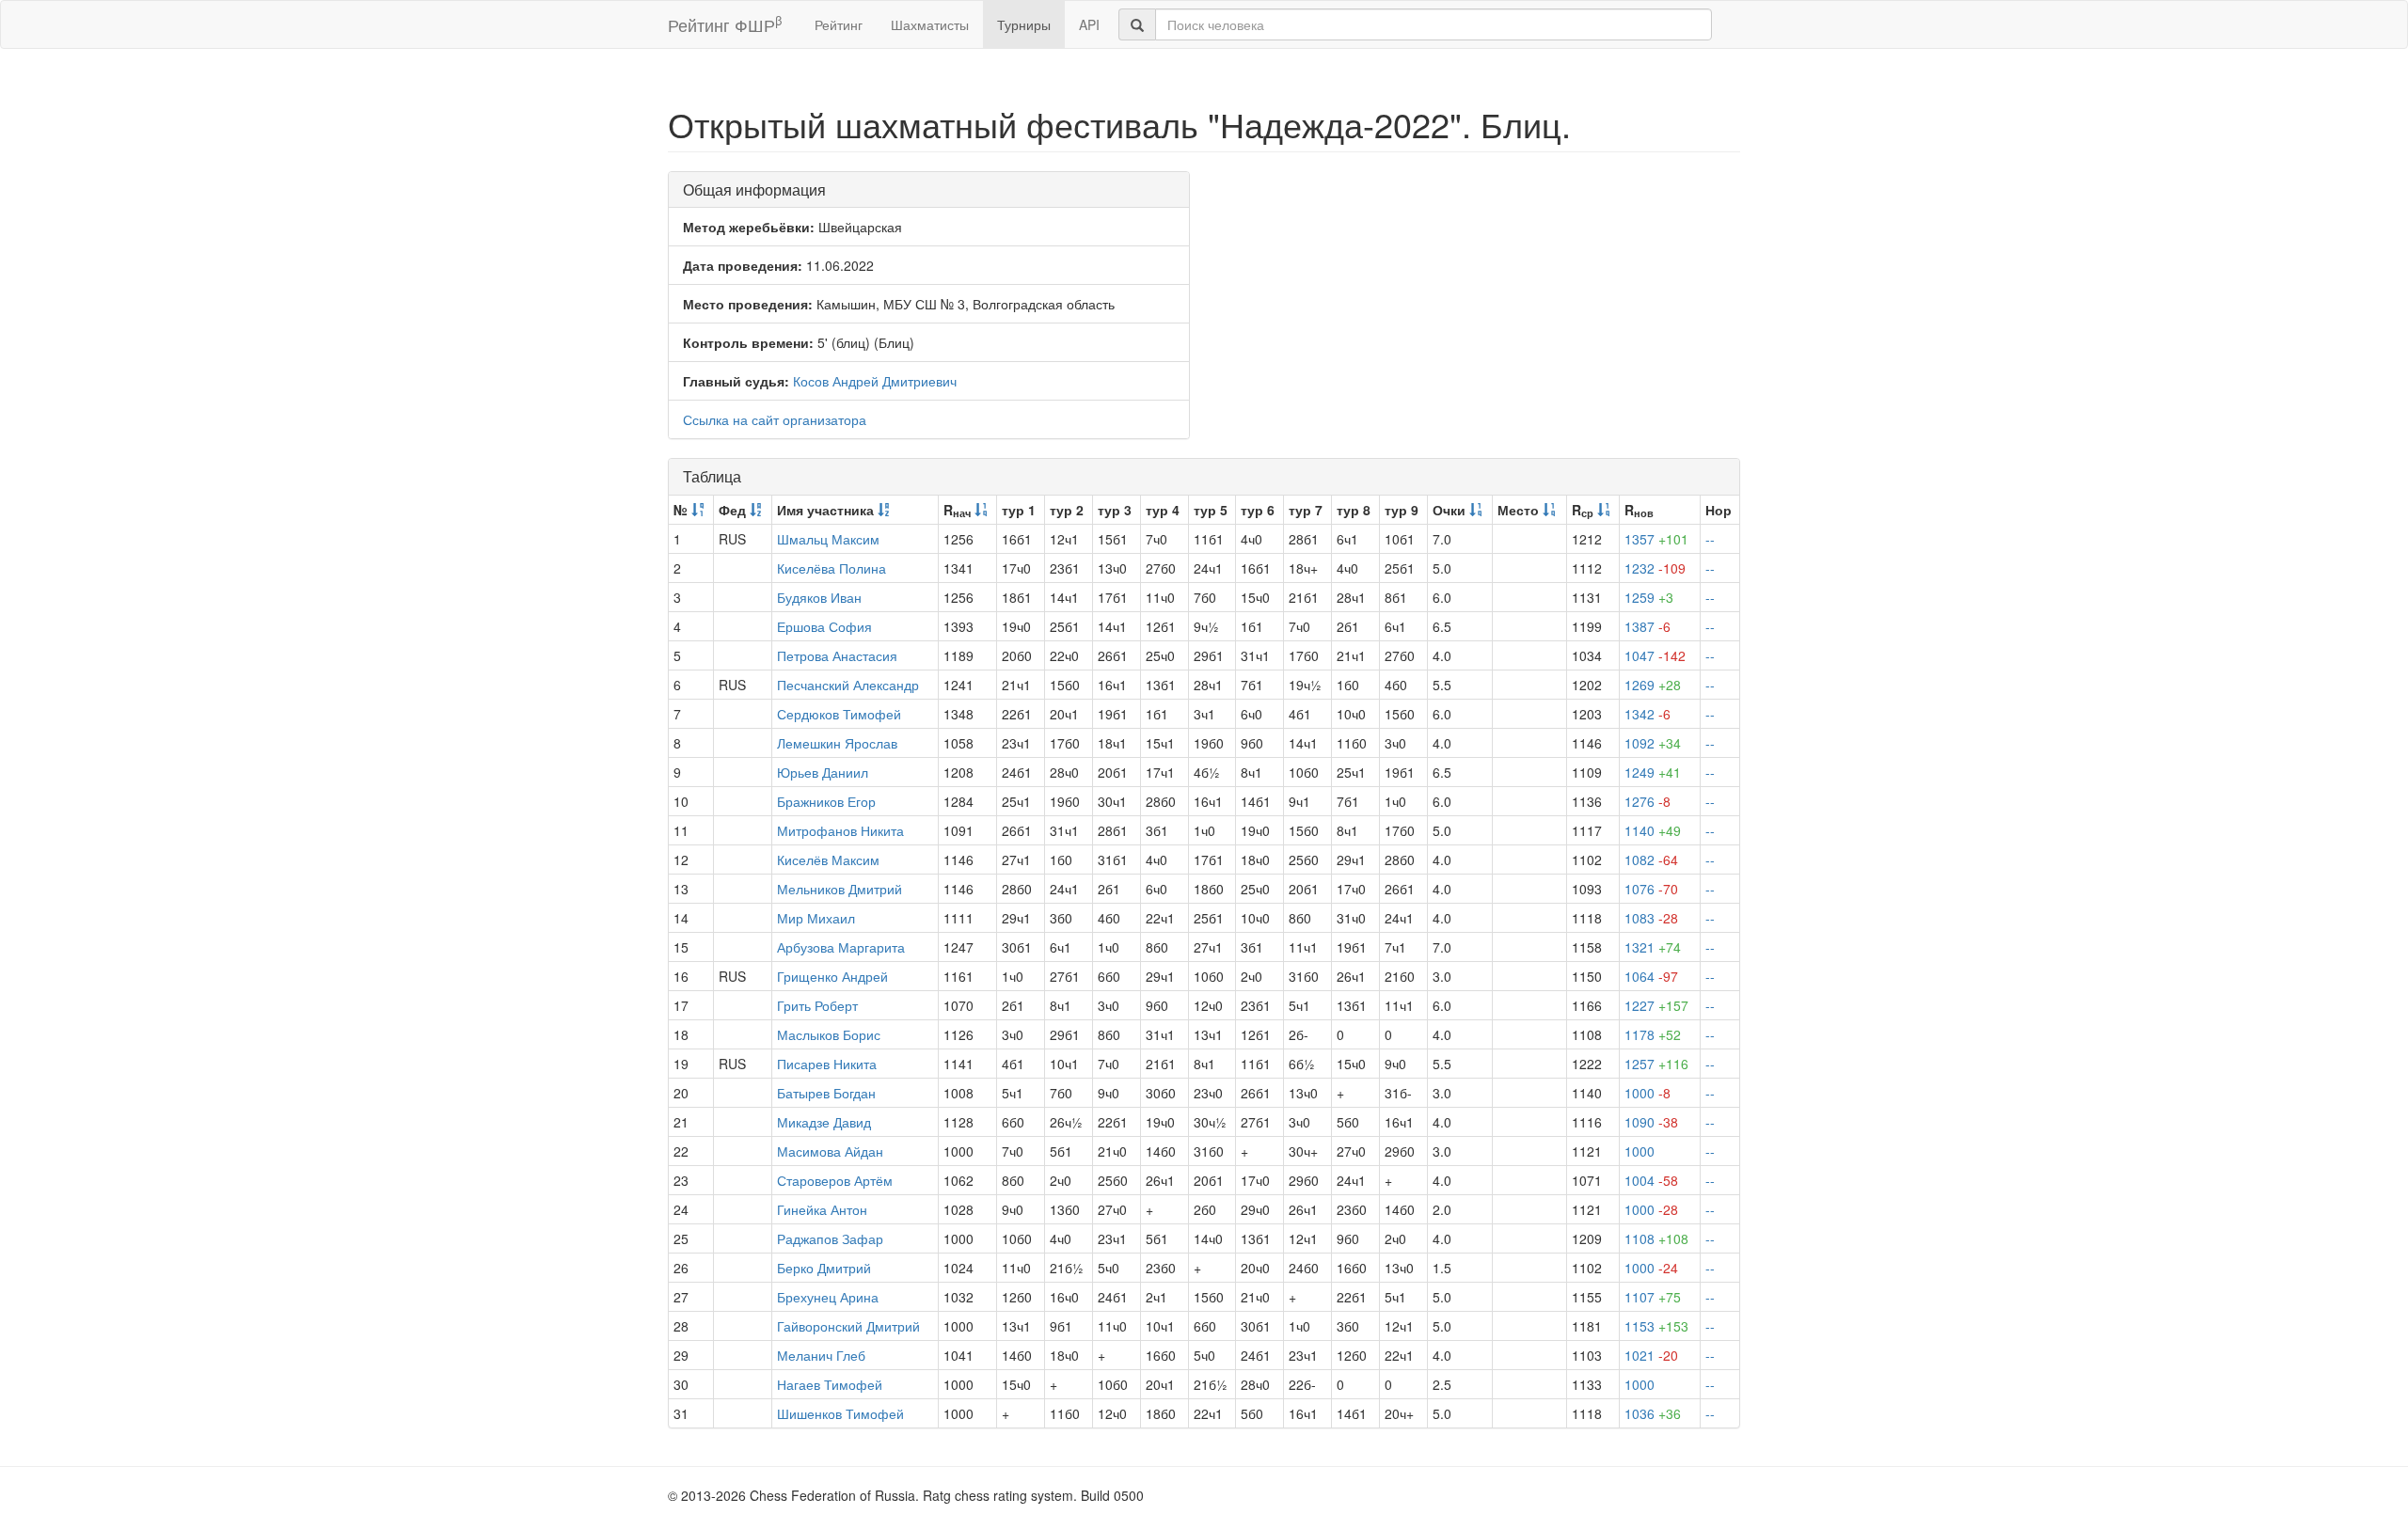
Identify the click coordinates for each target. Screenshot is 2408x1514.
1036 (1653, 1413)
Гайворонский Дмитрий (848, 1326)
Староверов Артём (835, 1180)
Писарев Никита (827, 1064)
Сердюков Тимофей (839, 714)
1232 (1655, 568)
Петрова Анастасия (837, 655)
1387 (1648, 626)
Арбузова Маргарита (841, 947)
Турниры (1024, 24)
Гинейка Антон (822, 1209)
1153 (1656, 1326)
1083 (1651, 918)
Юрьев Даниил (823, 772)
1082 (1651, 860)
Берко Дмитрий (824, 1268)
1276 (1648, 801)
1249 (1653, 772)
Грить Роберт (817, 1005)
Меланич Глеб (821, 1355)
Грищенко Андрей (832, 976)
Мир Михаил (816, 918)
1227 (1656, 1005)
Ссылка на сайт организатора (775, 419)
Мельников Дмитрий (840, 889)
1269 (1653, 685)
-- (1710, 539)
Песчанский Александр (848, 685)
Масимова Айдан (830, 1151)
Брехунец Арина (828, 1297)
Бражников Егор (826, 801)
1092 (1653, 743)
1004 (1651, 1180)
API (1089, 24)
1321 (1653, 947)
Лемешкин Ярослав (837, 743)
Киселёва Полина (832, 568)
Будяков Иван (819, 597)
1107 (1653, 1297)
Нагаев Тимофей (830, 1384)
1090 (1651, 1122)
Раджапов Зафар (830, 1238)
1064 (1651, 976)
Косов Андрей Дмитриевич (875, 381)
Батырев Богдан (826, 1093)
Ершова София (824, 626)
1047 (1655, 655)
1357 (1656, 539)
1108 (1656, 1238)
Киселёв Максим (828, 860)
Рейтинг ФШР (725, 24)
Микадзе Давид (824, 1122)
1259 (1649, 597)
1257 (1656, 1064)
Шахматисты (930, 24)
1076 (1651, 889)
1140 (1653, 830)
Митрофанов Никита (840, 830)
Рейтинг (839, 24)
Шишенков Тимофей (840, 1413)
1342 (1648, 714)
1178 (1653, 1034)
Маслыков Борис (829, 1034)
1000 (1648, 1093)
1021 (1651, 1355)
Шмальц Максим (828, 539)
